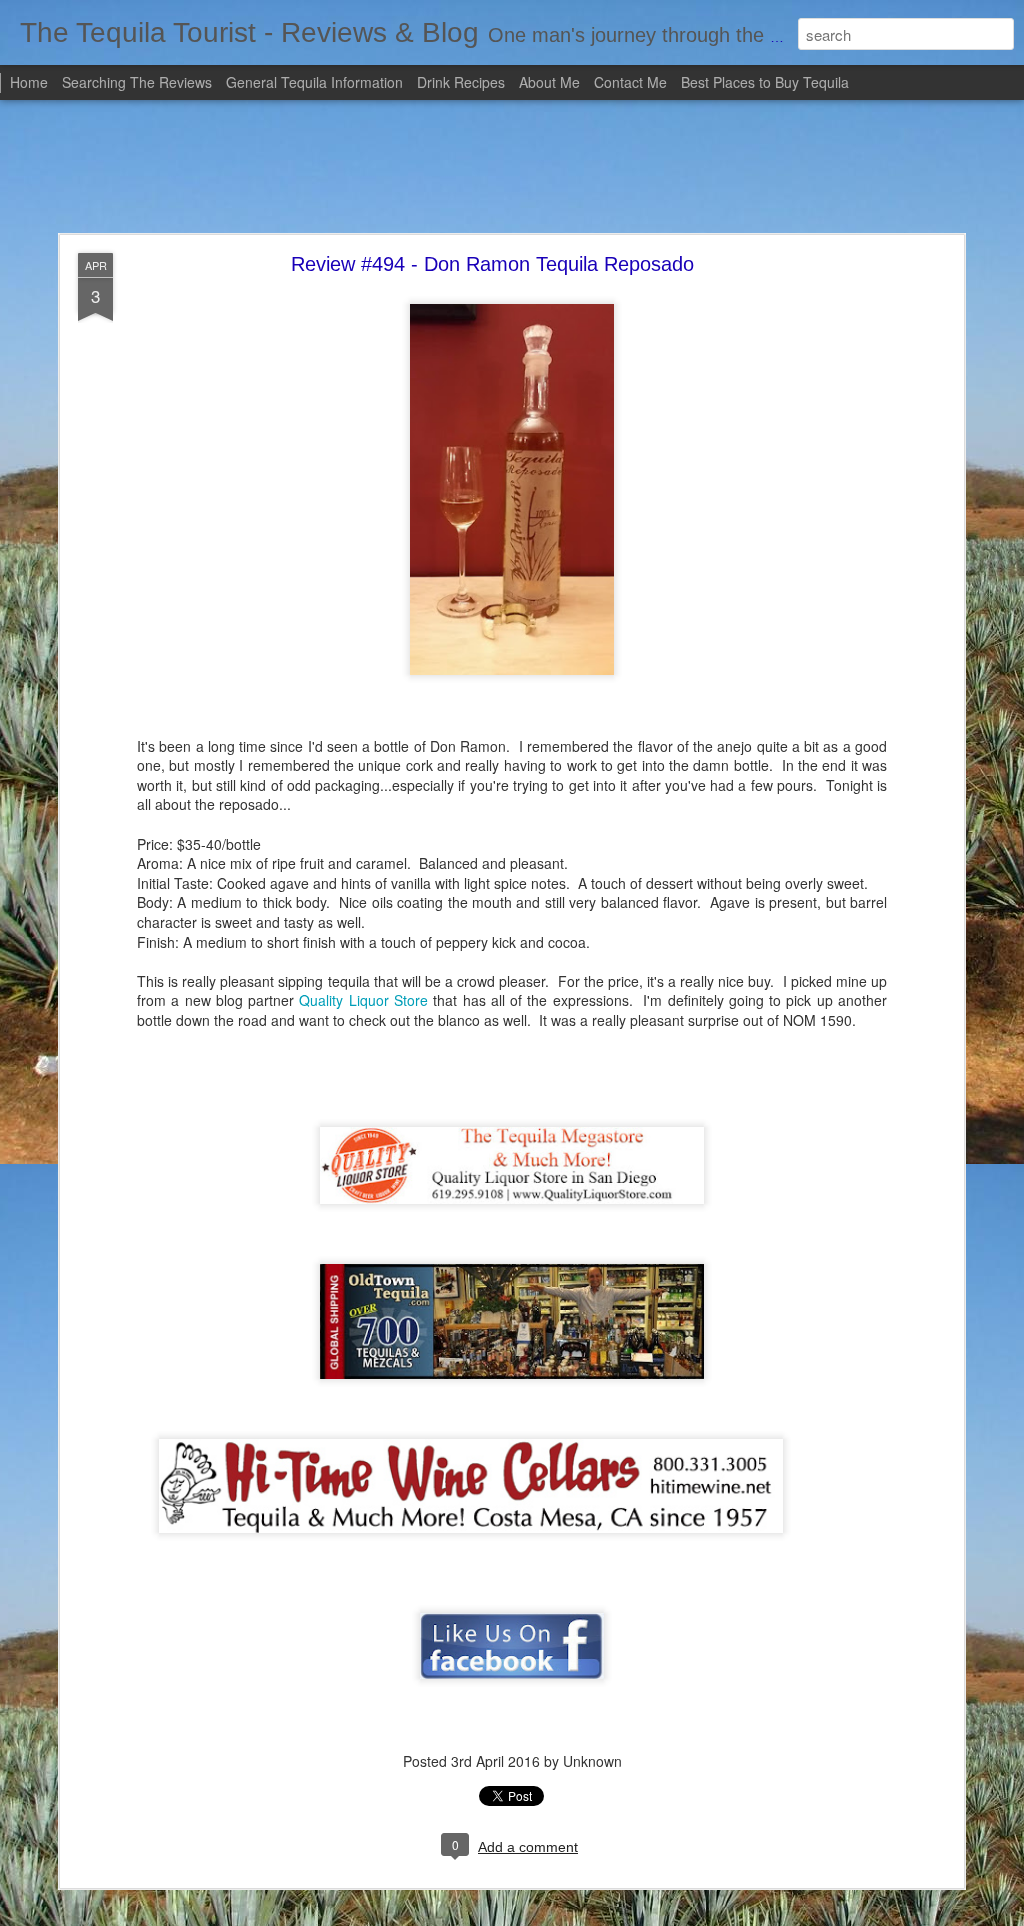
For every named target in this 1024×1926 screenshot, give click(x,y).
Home (29, 82)
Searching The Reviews (137, 82)
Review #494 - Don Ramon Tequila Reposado (492, 264)
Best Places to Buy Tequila (765, 82)
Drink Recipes (461, 82)
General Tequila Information (314, 82)
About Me (549, 82)
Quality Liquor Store (363, 1000)
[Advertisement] (512, 168)
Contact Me (630, 82)
